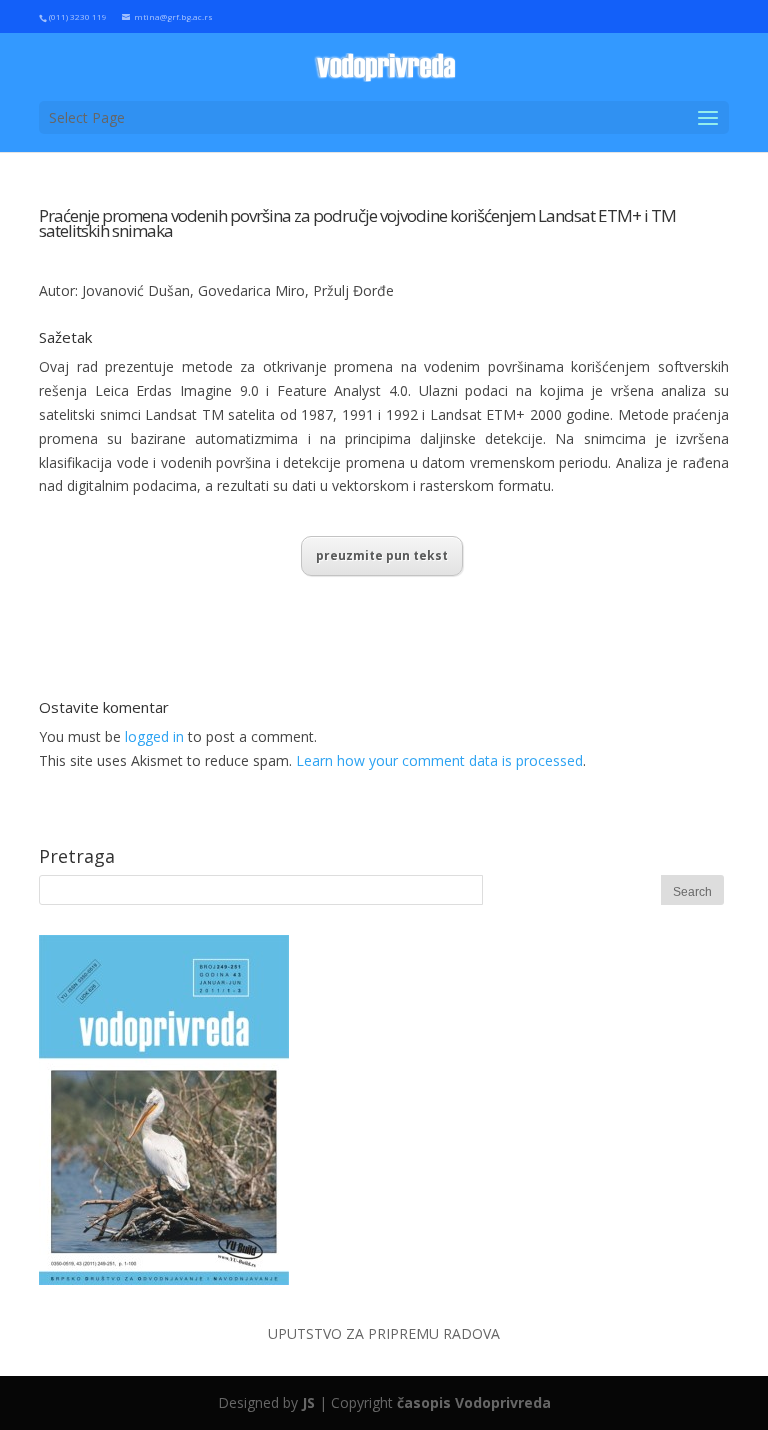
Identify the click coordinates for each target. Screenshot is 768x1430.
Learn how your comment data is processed (439, 760)
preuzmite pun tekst (382, 555)
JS (308, 1402)
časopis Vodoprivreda (474, 1402)
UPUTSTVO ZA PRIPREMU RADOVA (384, 1333)
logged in (154, 736)
